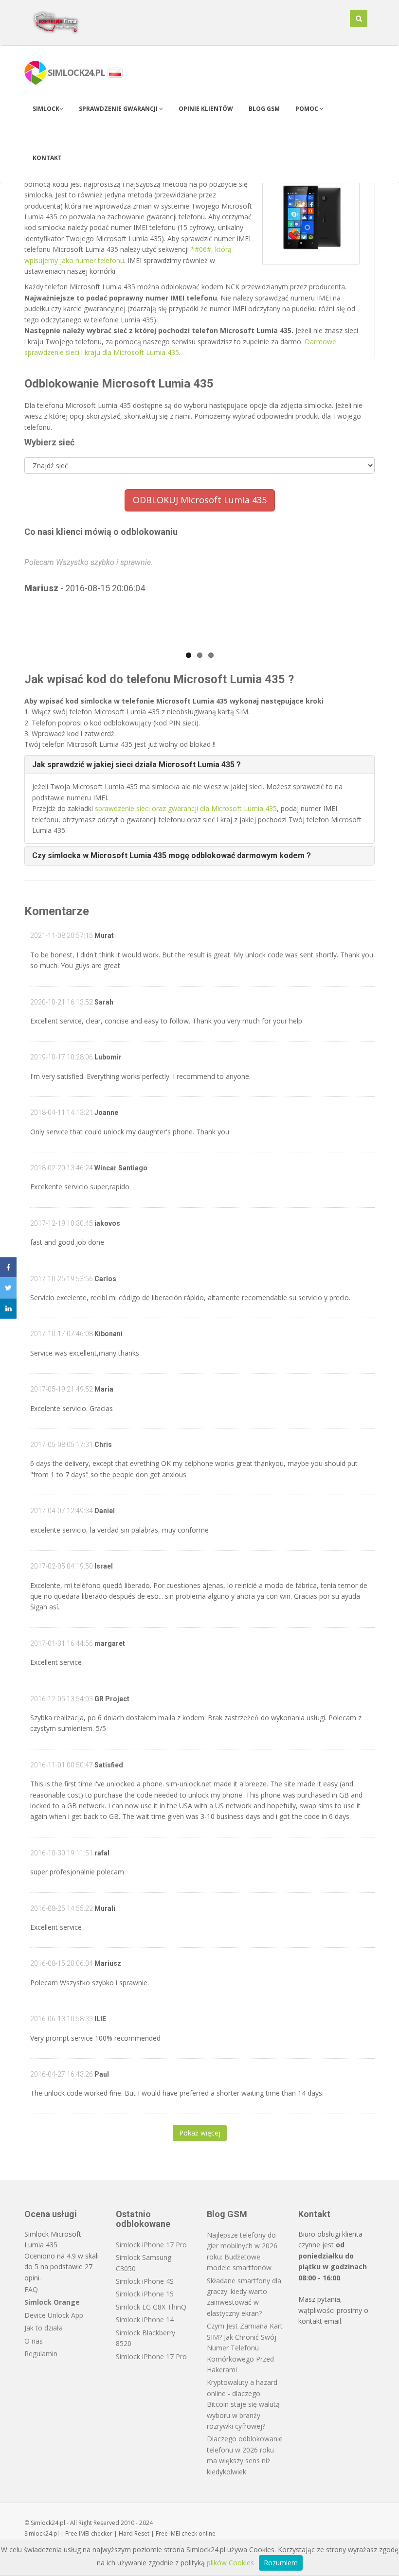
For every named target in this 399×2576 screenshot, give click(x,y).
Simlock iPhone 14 (145, 2320)
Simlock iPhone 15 (145, 2294)
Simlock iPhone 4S (145, 2281)
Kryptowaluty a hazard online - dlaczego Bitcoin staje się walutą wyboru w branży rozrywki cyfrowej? (243, 2404)
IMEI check (183, 2533)
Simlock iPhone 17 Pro (151, 2245)
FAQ (31, 2289)
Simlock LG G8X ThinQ (151, 2307)
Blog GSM (264, 109)
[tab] (199, 765)
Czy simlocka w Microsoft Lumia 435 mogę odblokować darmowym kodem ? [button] (172, 856)
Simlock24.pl (42, 2533)
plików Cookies (230, 2563)
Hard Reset (134, 2533)
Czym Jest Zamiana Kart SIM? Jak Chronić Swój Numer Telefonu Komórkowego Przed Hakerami (245, 2348)
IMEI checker (96, 2533)
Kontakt (47, 158)
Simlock (46, 109)
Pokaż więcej (200, 2133)
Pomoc (308, 109)
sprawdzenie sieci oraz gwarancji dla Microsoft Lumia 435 (186, 808)
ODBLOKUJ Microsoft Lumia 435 (200, 500)
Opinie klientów (206, 109)
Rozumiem (281, 2563)
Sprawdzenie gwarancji (119, 109)
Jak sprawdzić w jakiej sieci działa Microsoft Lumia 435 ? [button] (136, 765)
